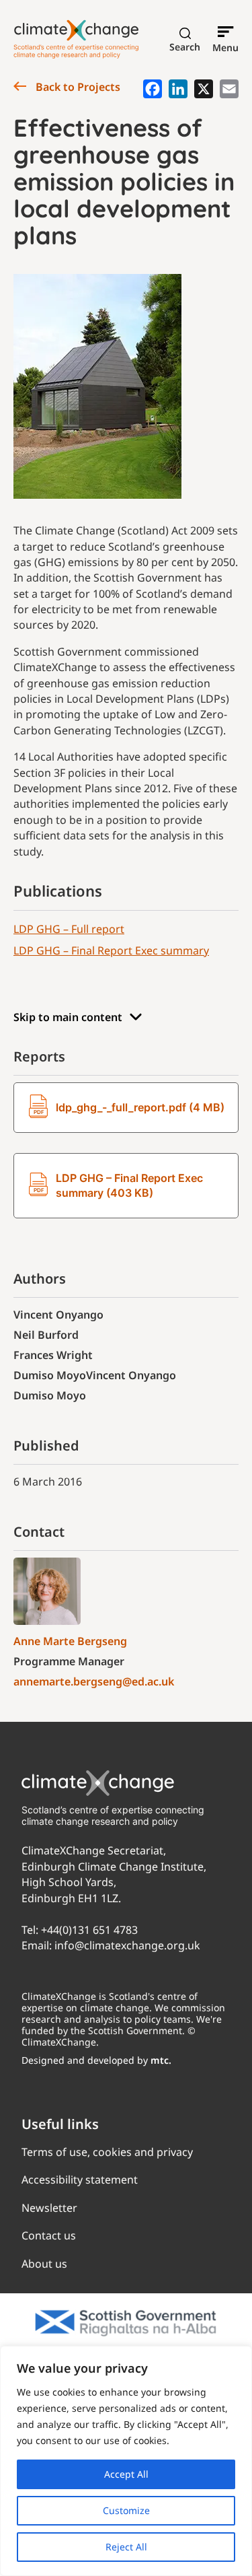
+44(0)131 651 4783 (89, 1930)
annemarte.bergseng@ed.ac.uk (94, 1681)
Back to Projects (77, 87)
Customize (126, 2510)
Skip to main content (68, 1017)
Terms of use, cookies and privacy (107, 2152)
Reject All (126, 2547)
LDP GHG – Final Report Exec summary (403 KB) (129, 1185)
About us (44, 2264)
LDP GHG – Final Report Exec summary (111, 950)
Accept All (126, 2474)
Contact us (49, 2235)
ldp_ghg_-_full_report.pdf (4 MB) (140, 1107)
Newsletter (49, 2208)
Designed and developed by (96, 2060)
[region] (126, 2461)
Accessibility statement (80, 2180)
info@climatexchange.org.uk (127, 1945)
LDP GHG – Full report (69, 929)
